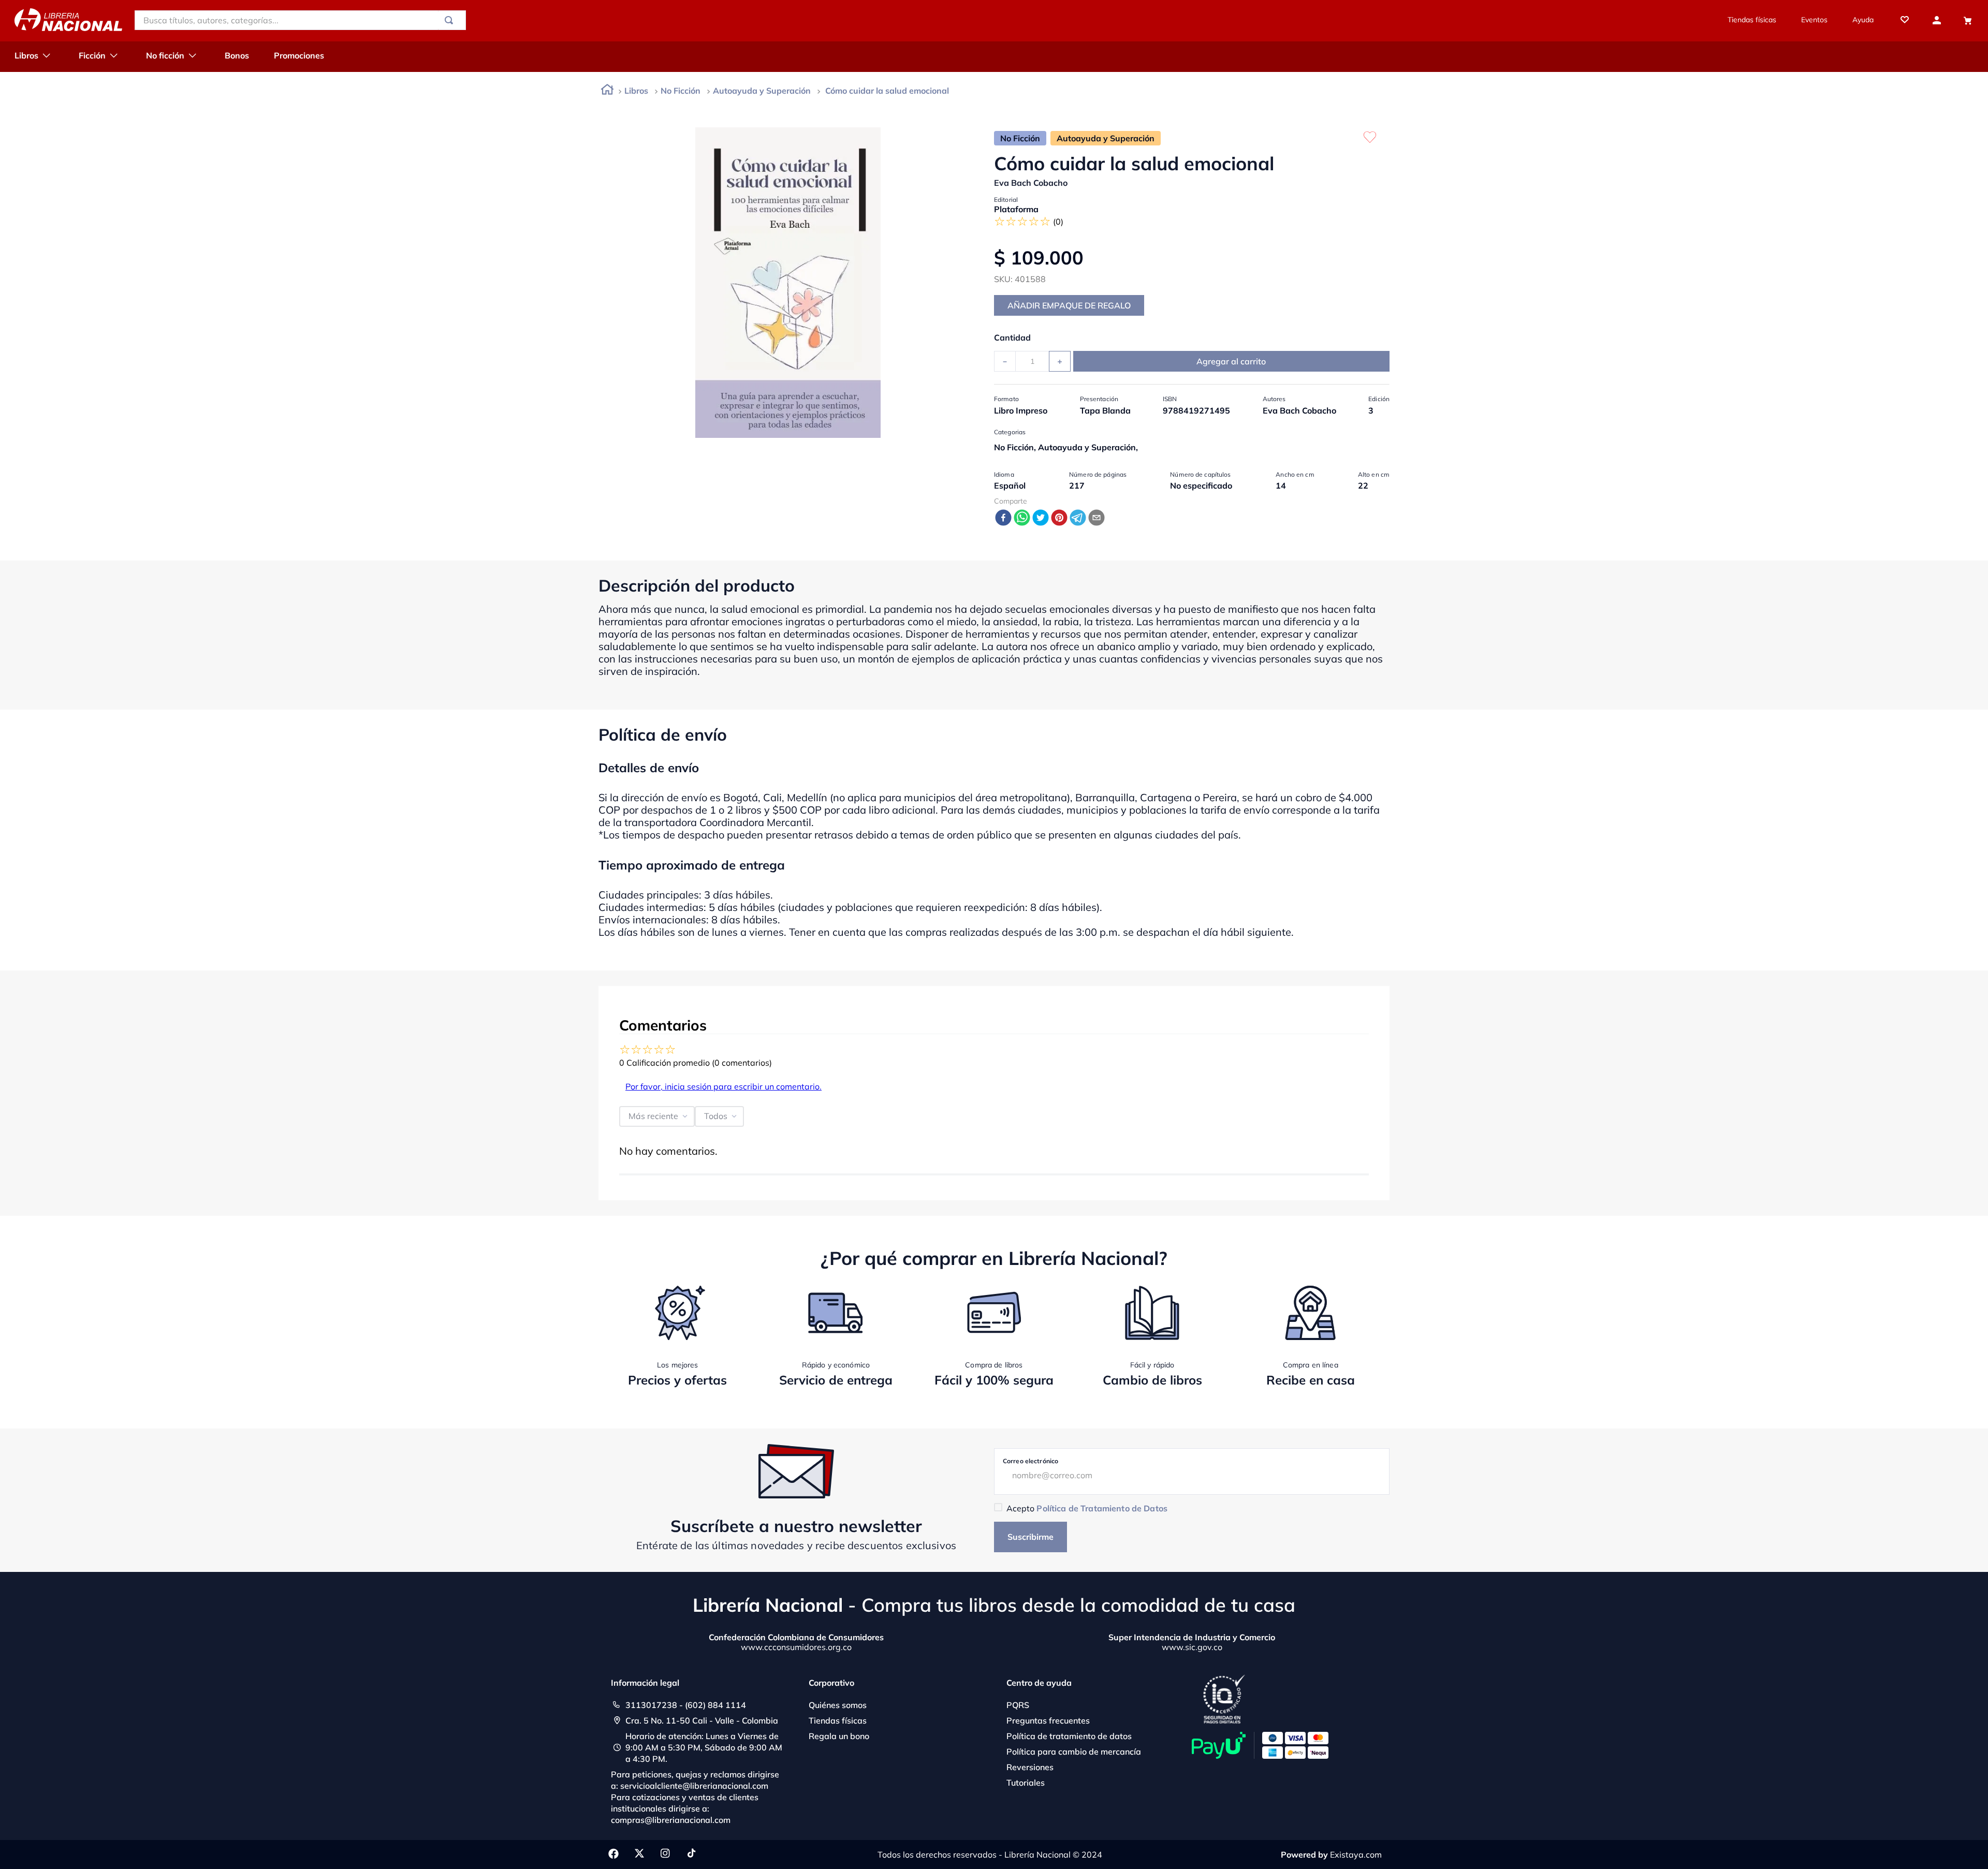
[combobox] (300, 20)
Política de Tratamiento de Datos (1102, 1508)
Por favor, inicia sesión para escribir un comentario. (723, 1086)
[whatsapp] (1022, 518)
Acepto (1087, 1508)
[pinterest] (1059, 518)
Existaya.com (1356, 1855)
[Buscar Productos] (451, 20)
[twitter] (1041, 518)
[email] (1097, 518)
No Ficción (681, 91)
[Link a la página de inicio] (607, 91)
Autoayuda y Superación (762, 91)
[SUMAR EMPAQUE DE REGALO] (1069, 305)
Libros (636, 91)
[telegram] (1078, 518)
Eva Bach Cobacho (1031, 183)
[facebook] (1003, 518)
